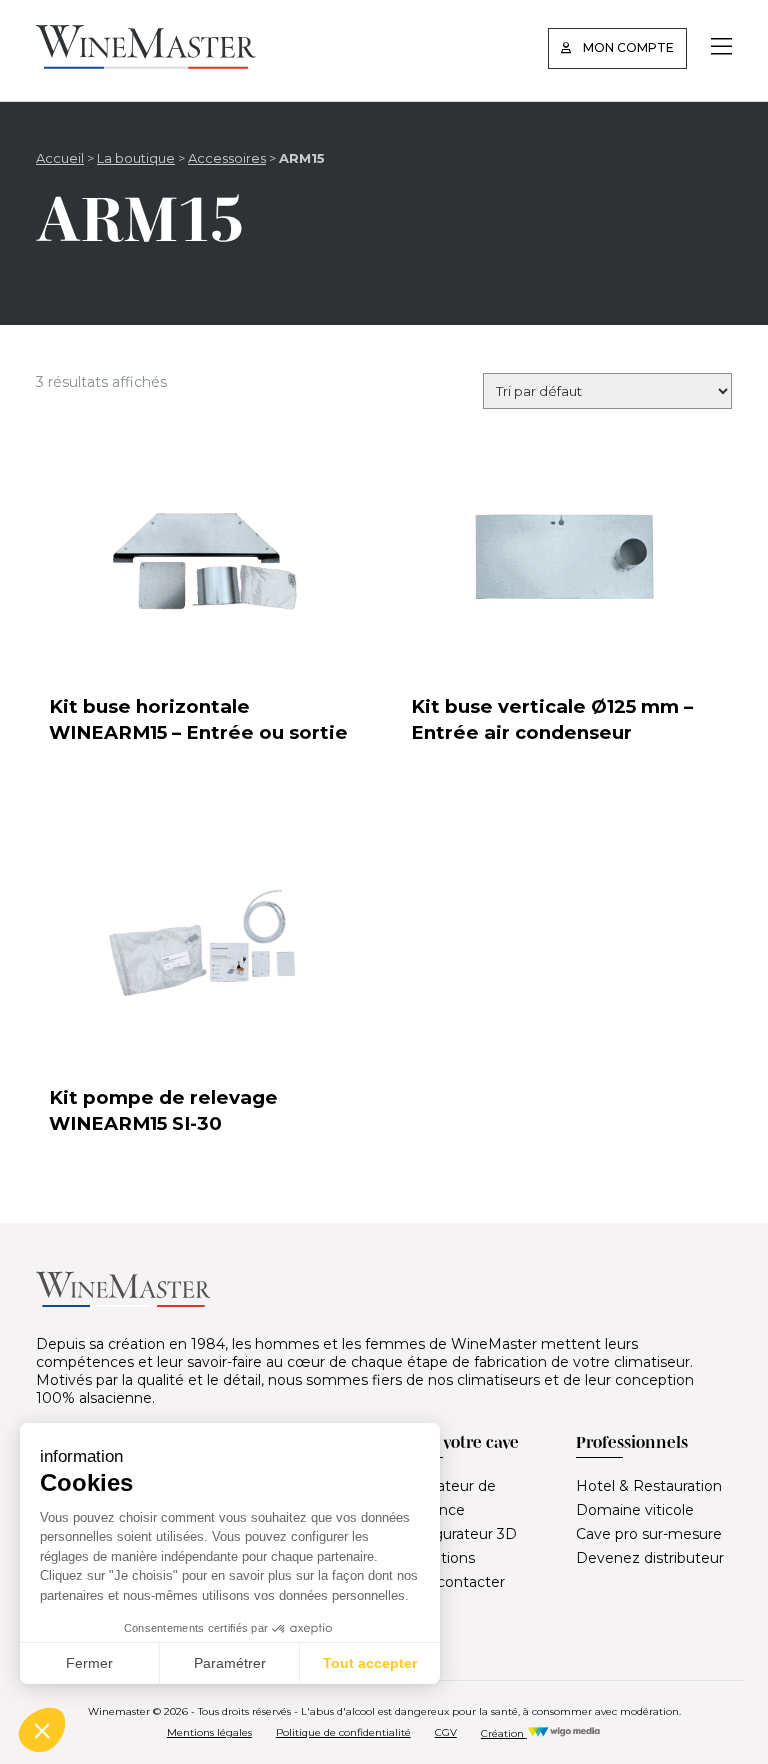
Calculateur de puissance (446, 1498)
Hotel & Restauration (649, 1486)
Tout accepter (370, 1663)
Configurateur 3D (456, 1534)
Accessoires (227, 158)
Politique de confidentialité (343, 1732)
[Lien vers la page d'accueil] (146, 63)
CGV (446, 1732)
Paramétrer (230, 1663)
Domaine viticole (635, 1510)
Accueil (60, 158)
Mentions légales (209, 1732)
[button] (42, 1730)
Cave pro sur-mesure (649, 1534)
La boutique (136, 158)
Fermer (89, 1663)
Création (504, 1733)
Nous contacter (450, 1582)
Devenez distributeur (650, 1558)
